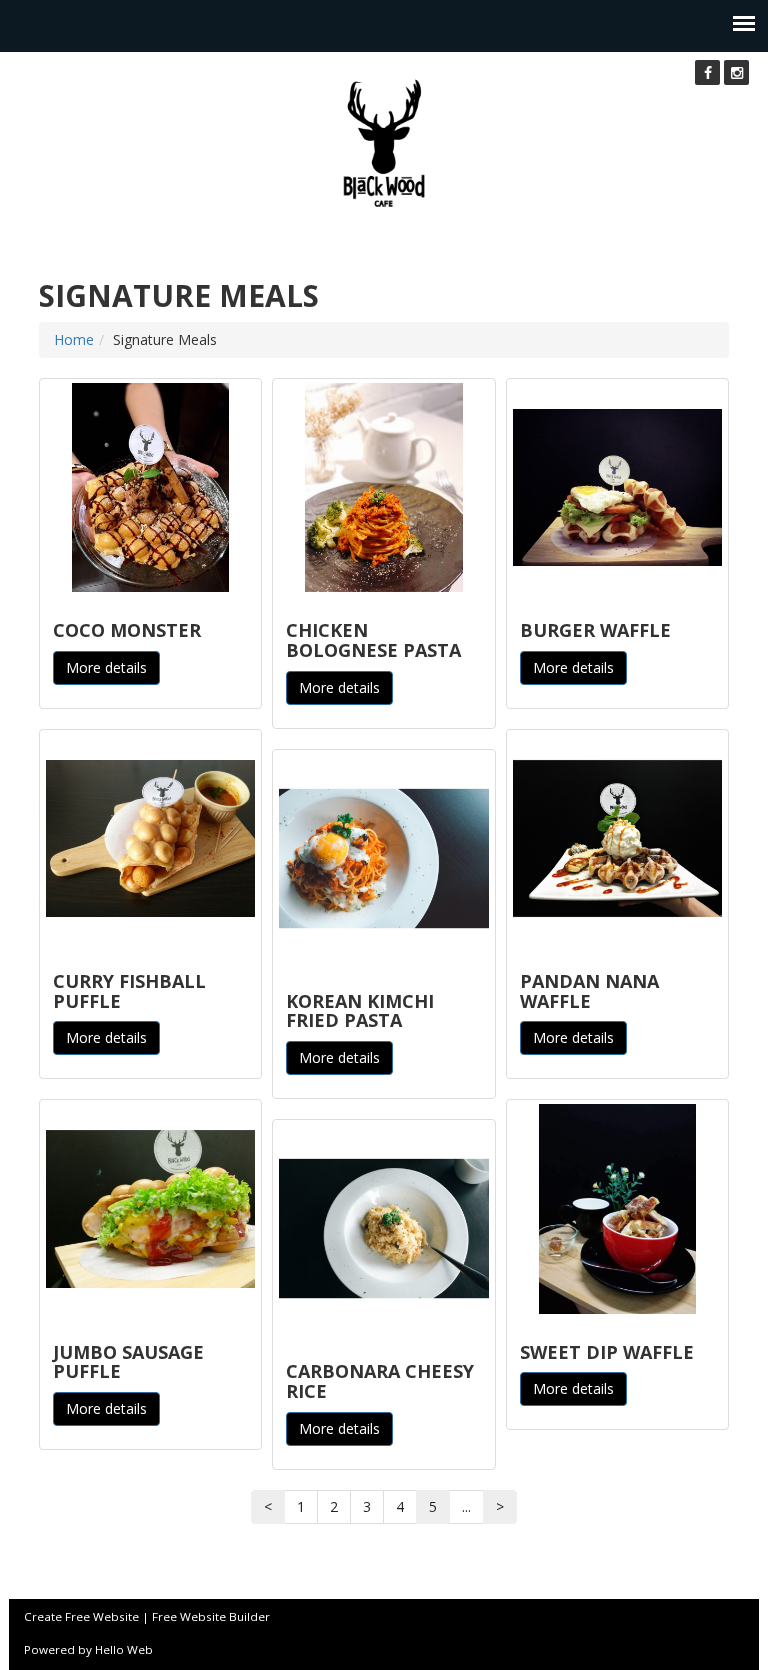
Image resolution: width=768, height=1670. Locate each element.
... (466, 1506)
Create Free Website (81, 1616)
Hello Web (124, 1649)
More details (106, 667)
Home (74, 339)
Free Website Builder (211, 1616)
